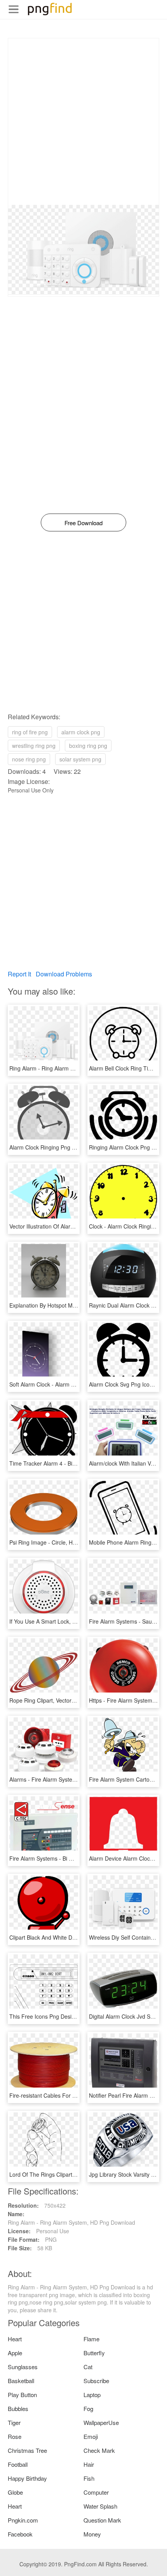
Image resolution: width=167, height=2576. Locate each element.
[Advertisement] (83, 122)
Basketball (21, 2381)
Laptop (92, 2395)
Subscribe (96, 2381)
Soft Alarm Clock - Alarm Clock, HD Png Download (71, 1384)
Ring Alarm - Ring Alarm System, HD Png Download (73, 1068)
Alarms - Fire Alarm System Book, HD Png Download (74, 1779)
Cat (88, 2367)
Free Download (83, 523)
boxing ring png (88, 746)
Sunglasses (23, 2367)
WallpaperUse (101, 2422)
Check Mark (99, 2450)
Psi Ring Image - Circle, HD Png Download (62, 1542)
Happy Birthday (27, 2478)
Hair (89, 2464)
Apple (15, 2353)
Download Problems (64, 974)
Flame (91, 2339)
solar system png (80, 759)
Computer (96, 2492)
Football (18, 2464)
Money (92, 2534)
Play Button (22, 2395)
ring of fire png (30, 732)
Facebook (20, 2534)
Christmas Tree (27, 2450)
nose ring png (29, 759)
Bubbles (18, 2408)
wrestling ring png (34, 746)
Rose (15, 2436)
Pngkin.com (23, 2520)
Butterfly (94, 2353)
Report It (19, 974)
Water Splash (100, 2506)
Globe (15, 2492)
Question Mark (102, 2520)
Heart (15, 2339)
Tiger (14, 2422)
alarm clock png (81, 732)
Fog (88, 2408)
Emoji (91, 2436)
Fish (89, 2478)
